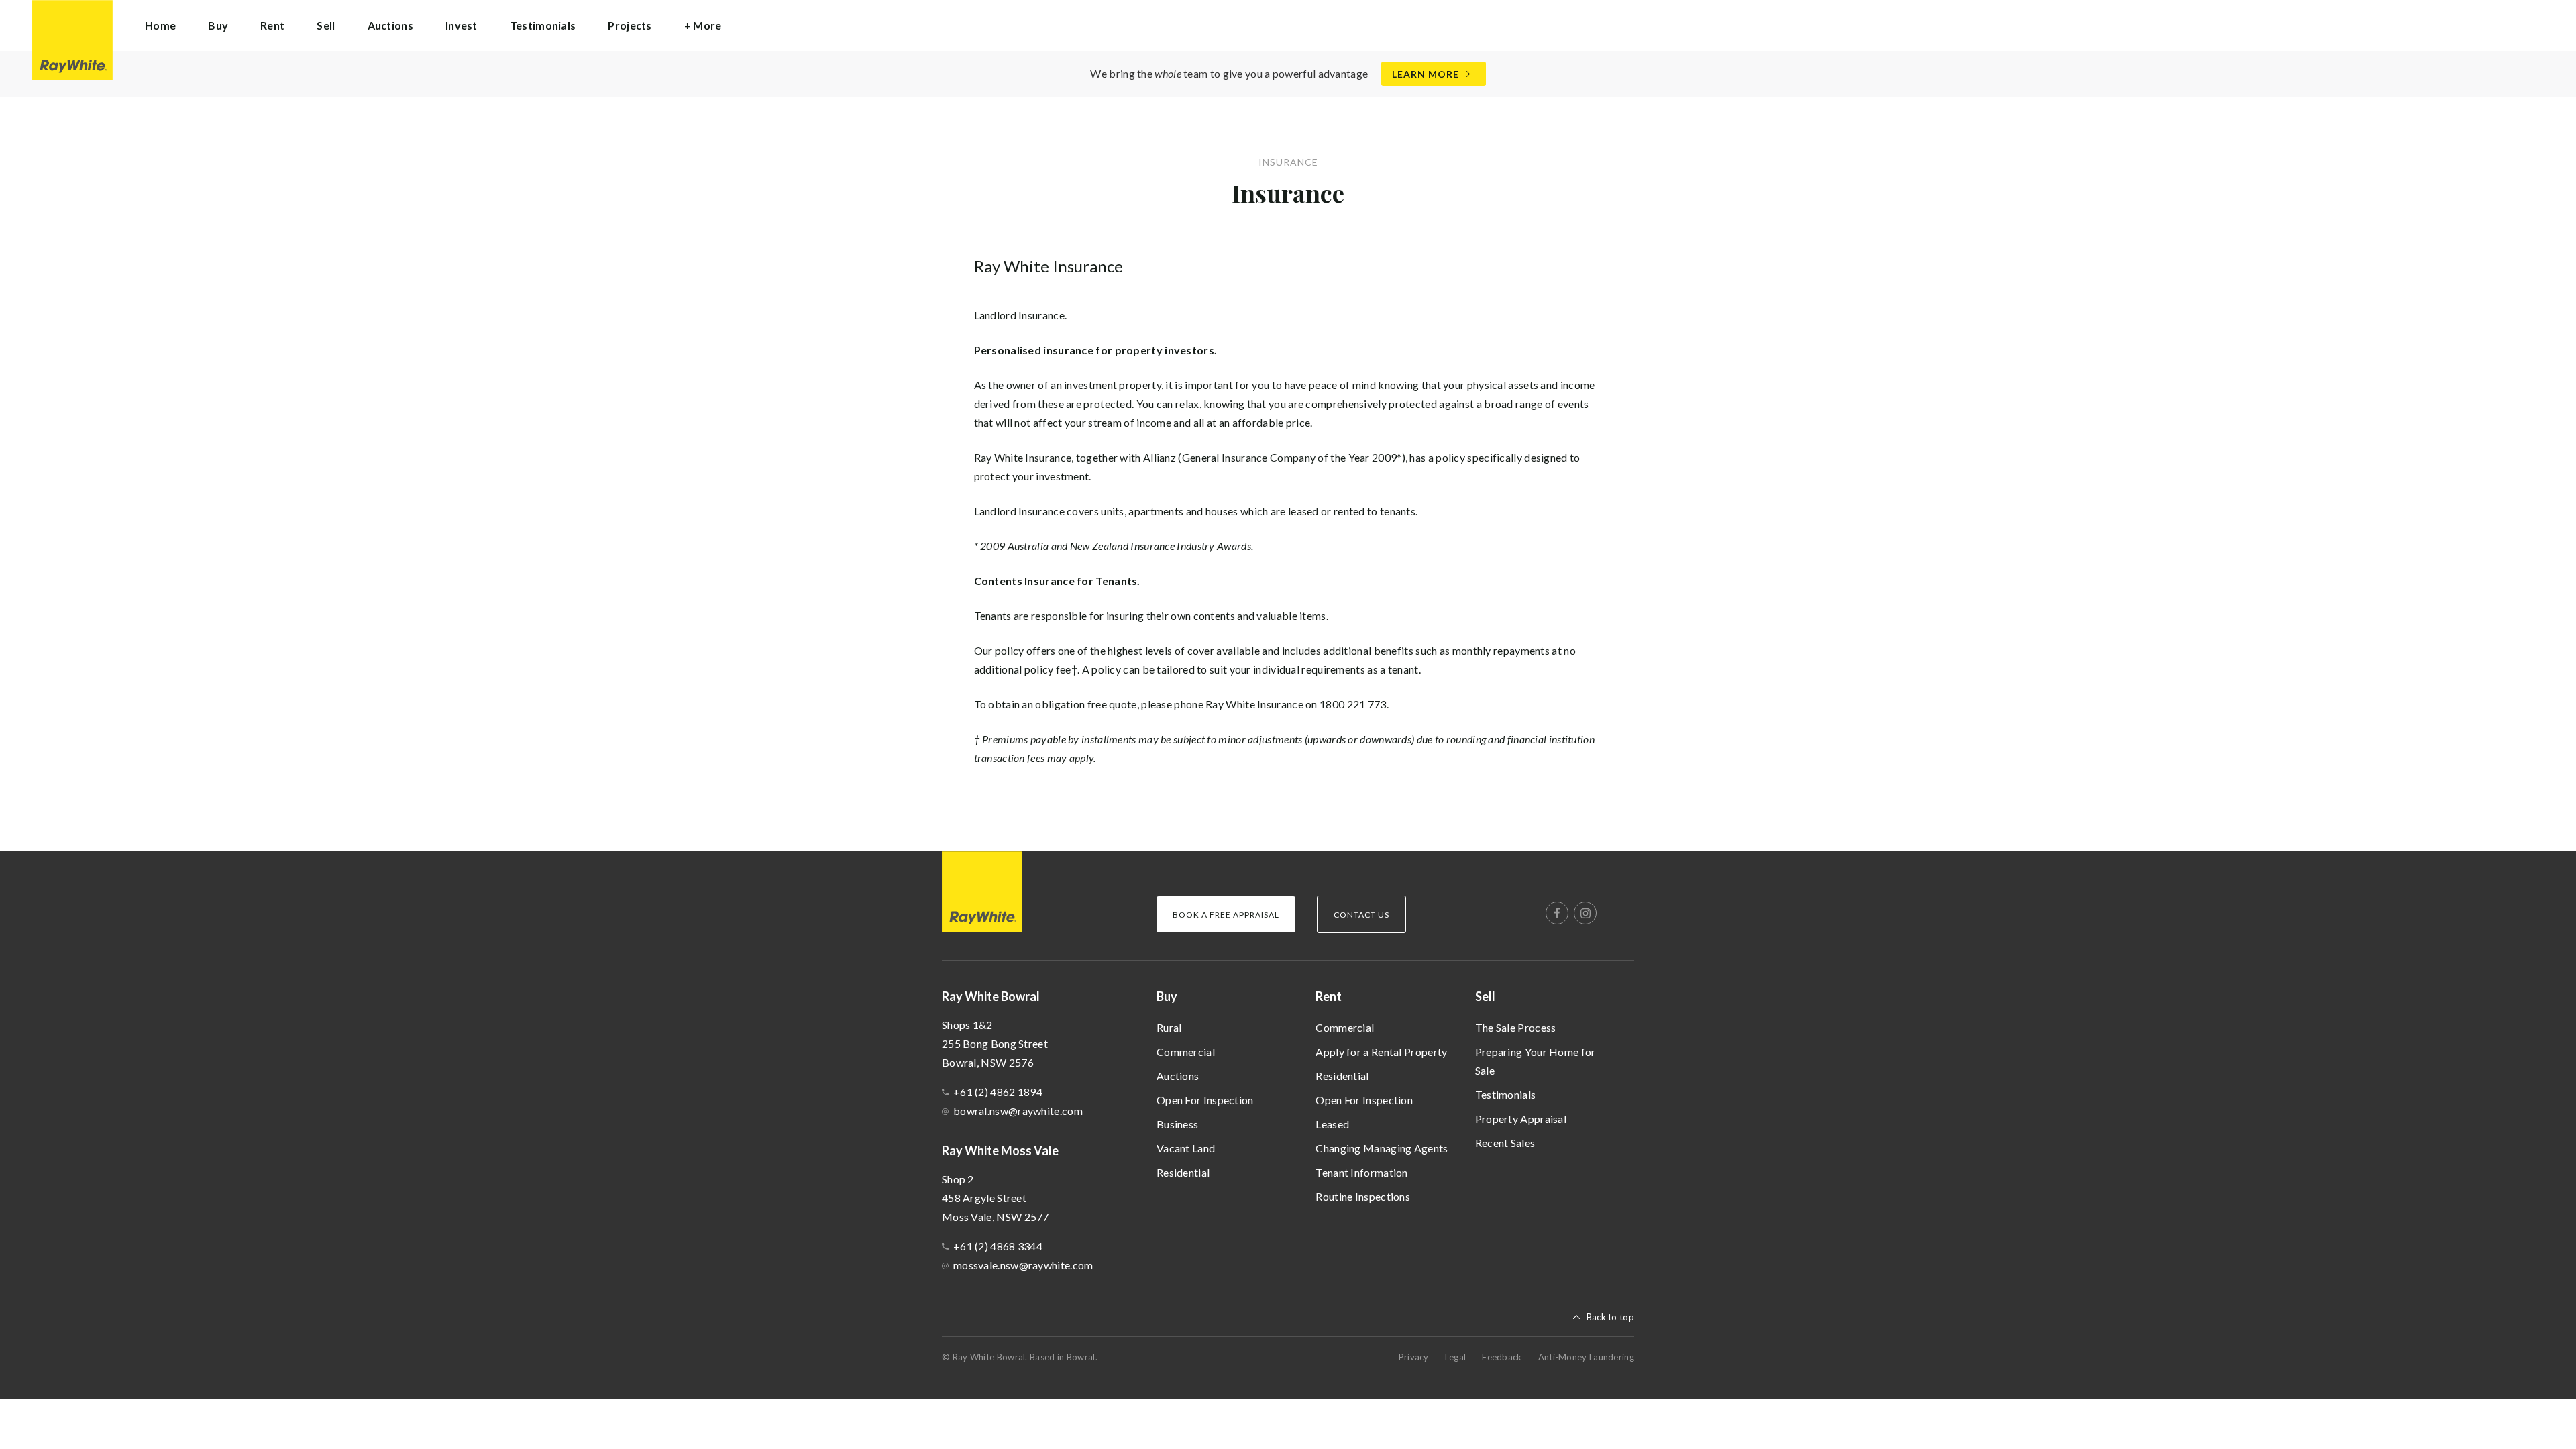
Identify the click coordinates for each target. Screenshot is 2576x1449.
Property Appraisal (1521, 1119)
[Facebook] (1557, 913)
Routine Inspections (1363, 1196)
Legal (1456, 1357)
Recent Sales (1505, 1143)
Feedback (1502, 1357)
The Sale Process (1516, 1027)
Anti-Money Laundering (1586, 1357)
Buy (1167, 996)
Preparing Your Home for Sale (1536, 1061)
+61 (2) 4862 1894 (998, 1092)
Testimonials (543, 25)
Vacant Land (1186, 1148)
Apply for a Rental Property (1381, 1052)
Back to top (1610, 1317)
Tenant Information (1361, 1172)
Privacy (1414, 1357)
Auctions (390, 25)
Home (160, 25)
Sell (1485, 996)
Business (1177, 1124)
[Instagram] (1585, 913)
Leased (1332, 1124)
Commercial (1186, 1052)
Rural (1169, 1027)
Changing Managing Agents (1382, 1148)
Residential (1183, 1172)
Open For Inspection (1205, 1100)
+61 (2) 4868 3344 (998, 1246)
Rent (1329, 996)
